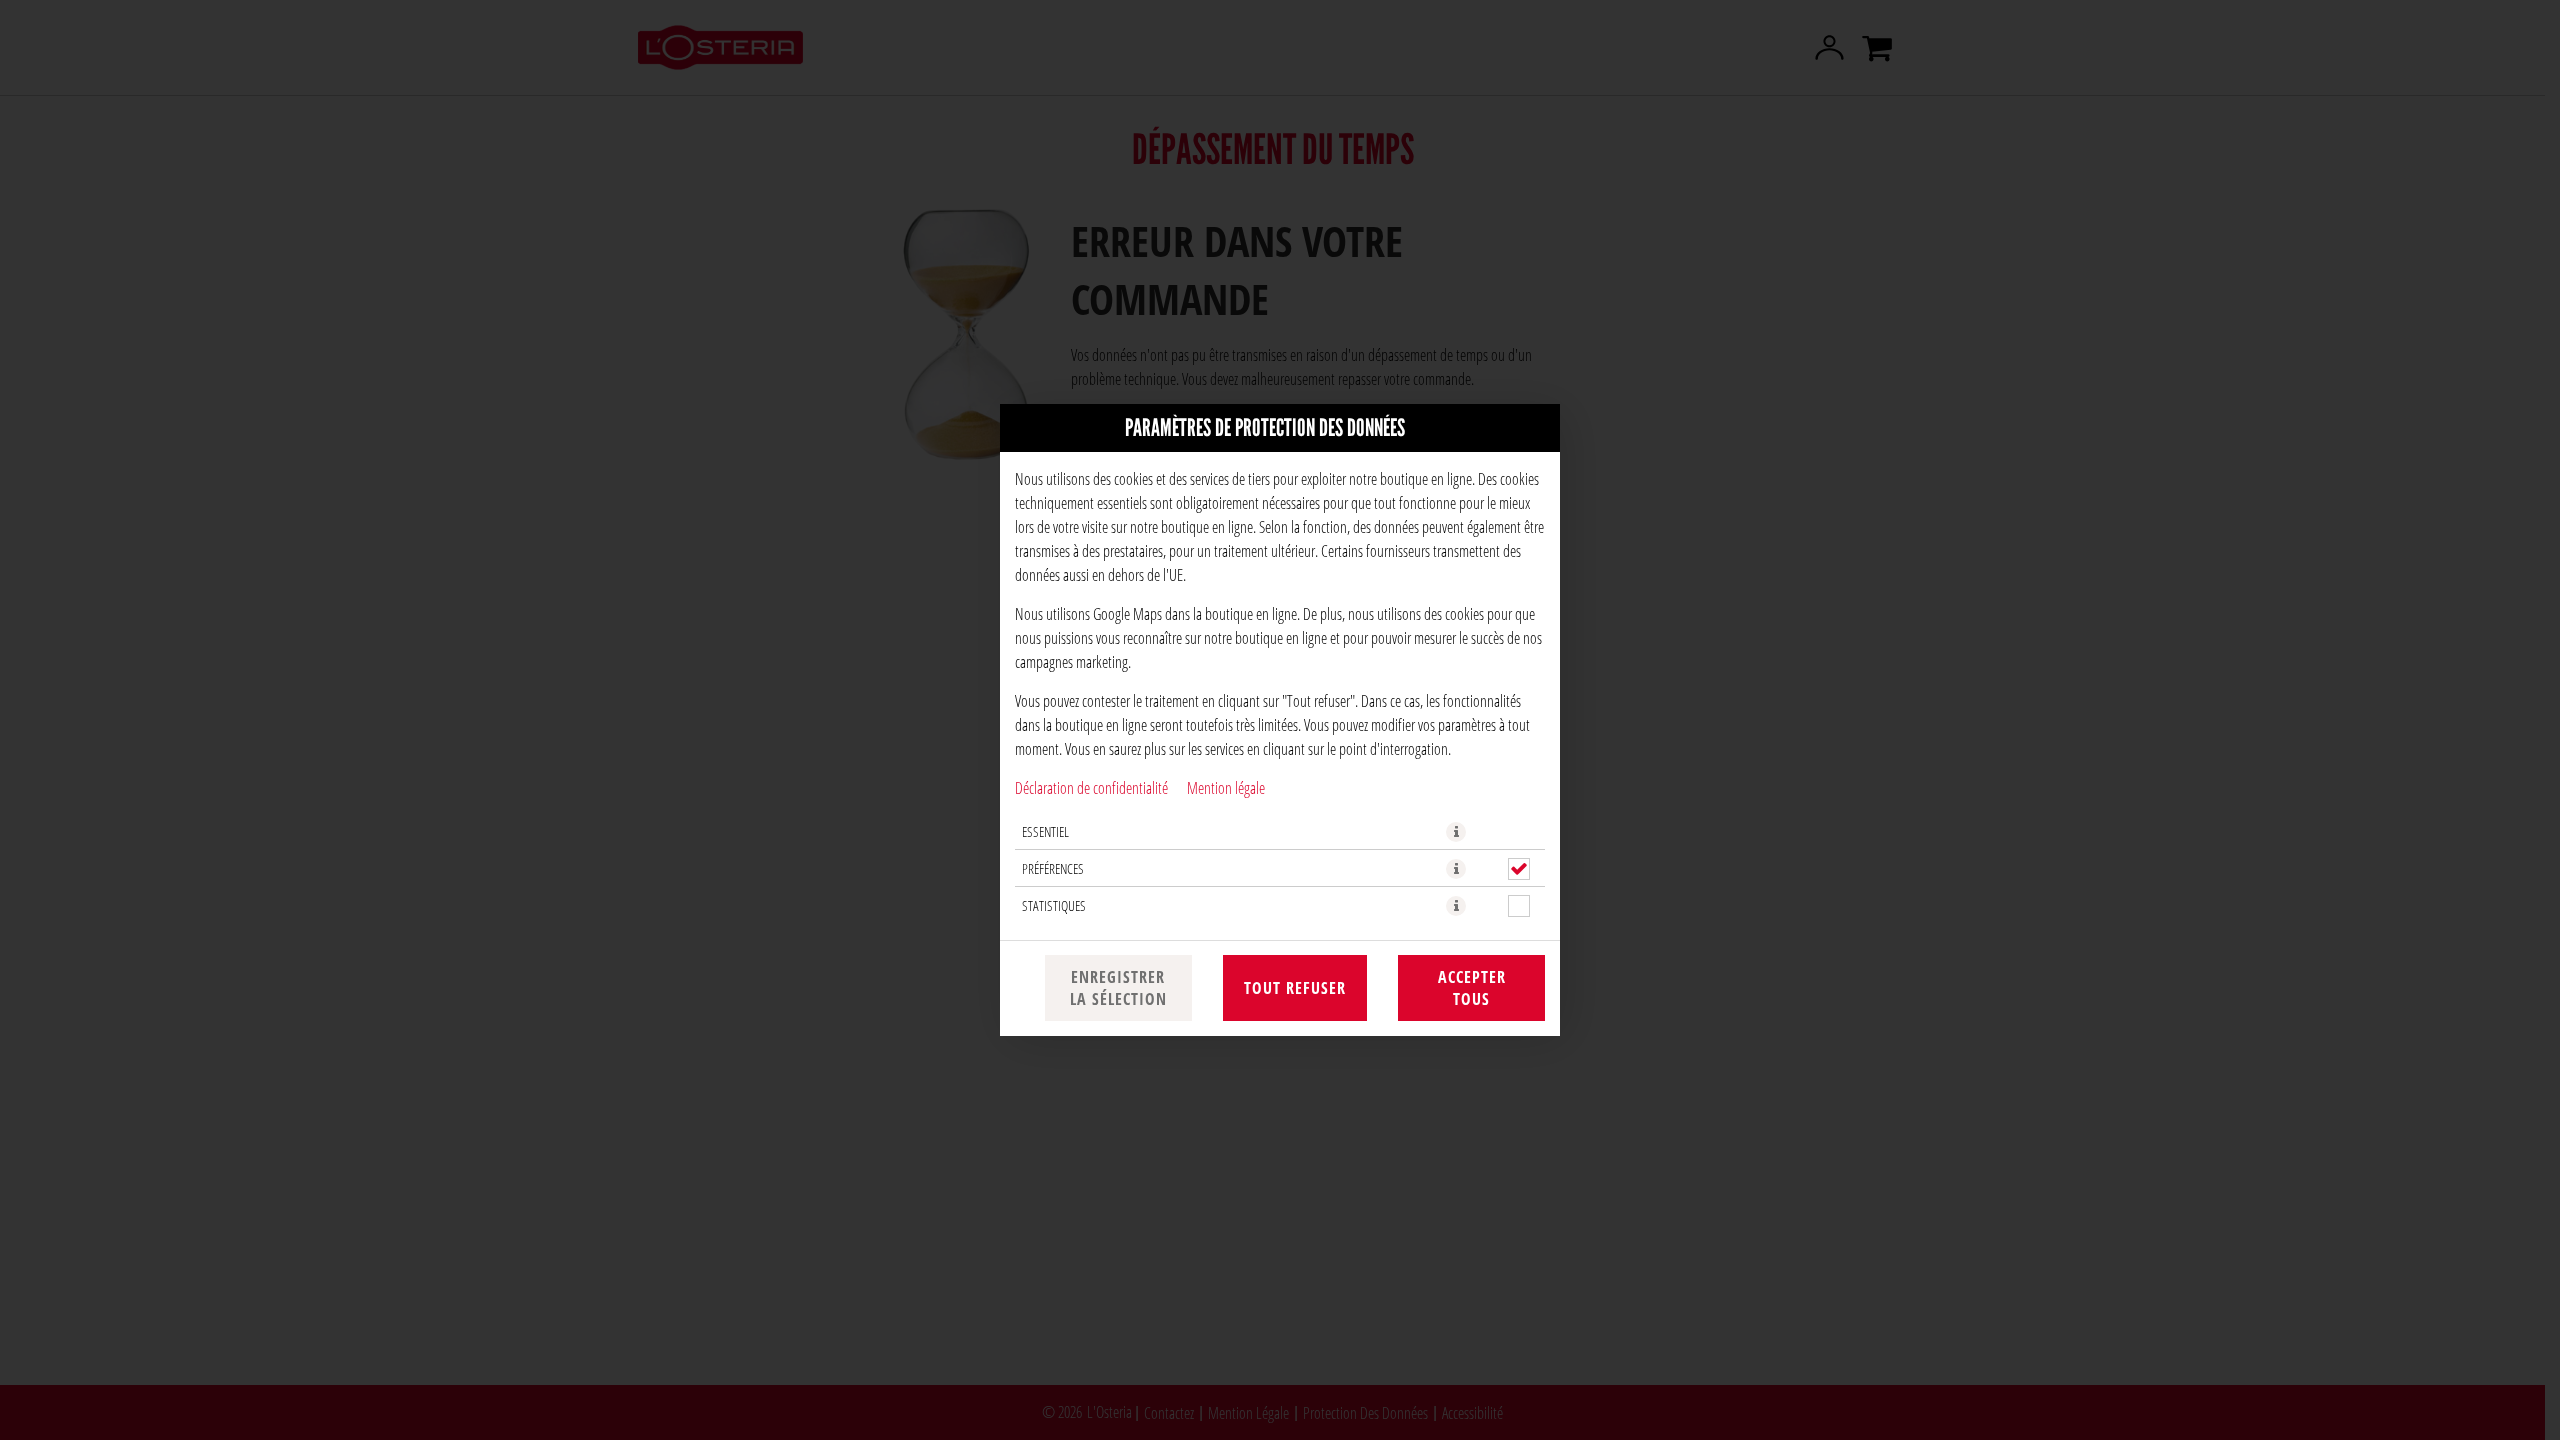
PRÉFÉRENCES (1053, 868)
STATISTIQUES (1054, 905)
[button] (1456, 832)
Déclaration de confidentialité (1091, 787)
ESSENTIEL (1045, 831)
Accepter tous (1472, 988)
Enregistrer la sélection (1118, 988)
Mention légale (1226, 787)
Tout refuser (1295, 988)
